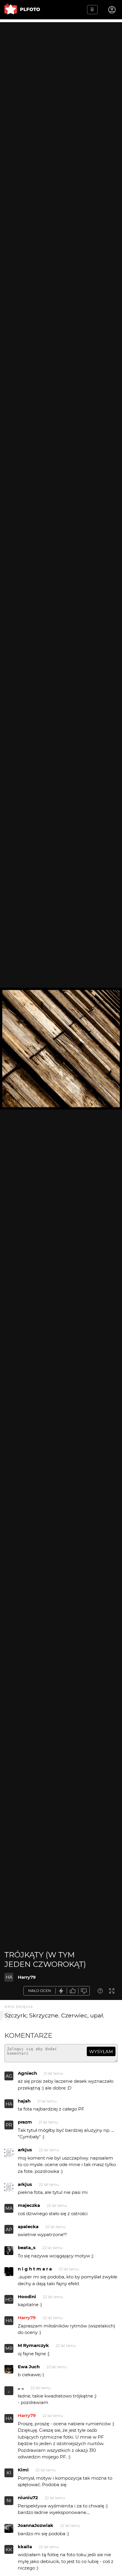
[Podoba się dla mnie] (73, 1991)
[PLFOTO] (22, 10)
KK (9, 2550)
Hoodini (27, 2297)
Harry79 (27, 1977)
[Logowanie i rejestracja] (112, 10)
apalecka (28, 2227)
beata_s (27, 2247)
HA (9, 1977)
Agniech (27, 2073)
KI (9, 2473)
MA (9, 2208)
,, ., (21, 2388)
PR (9, 2125)
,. (9, 2391)
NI (9, 2500)
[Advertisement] (61, 83)
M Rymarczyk (33, 2345)
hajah (24, 2101)
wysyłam (101, 2052)
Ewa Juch (29, 2367)
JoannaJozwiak (36, 2525)
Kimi (23, 2470)
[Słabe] (84, 1991)
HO (9, 2300)
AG (9, 2076)
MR (9, 2348)
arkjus (25, 2150)
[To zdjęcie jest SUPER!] (61, 1991)
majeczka (29, 2205)
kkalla (25, 2547)
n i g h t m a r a (35, 2269)
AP (9, 2229)
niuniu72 (28, 2498)
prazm (25, 2122)
